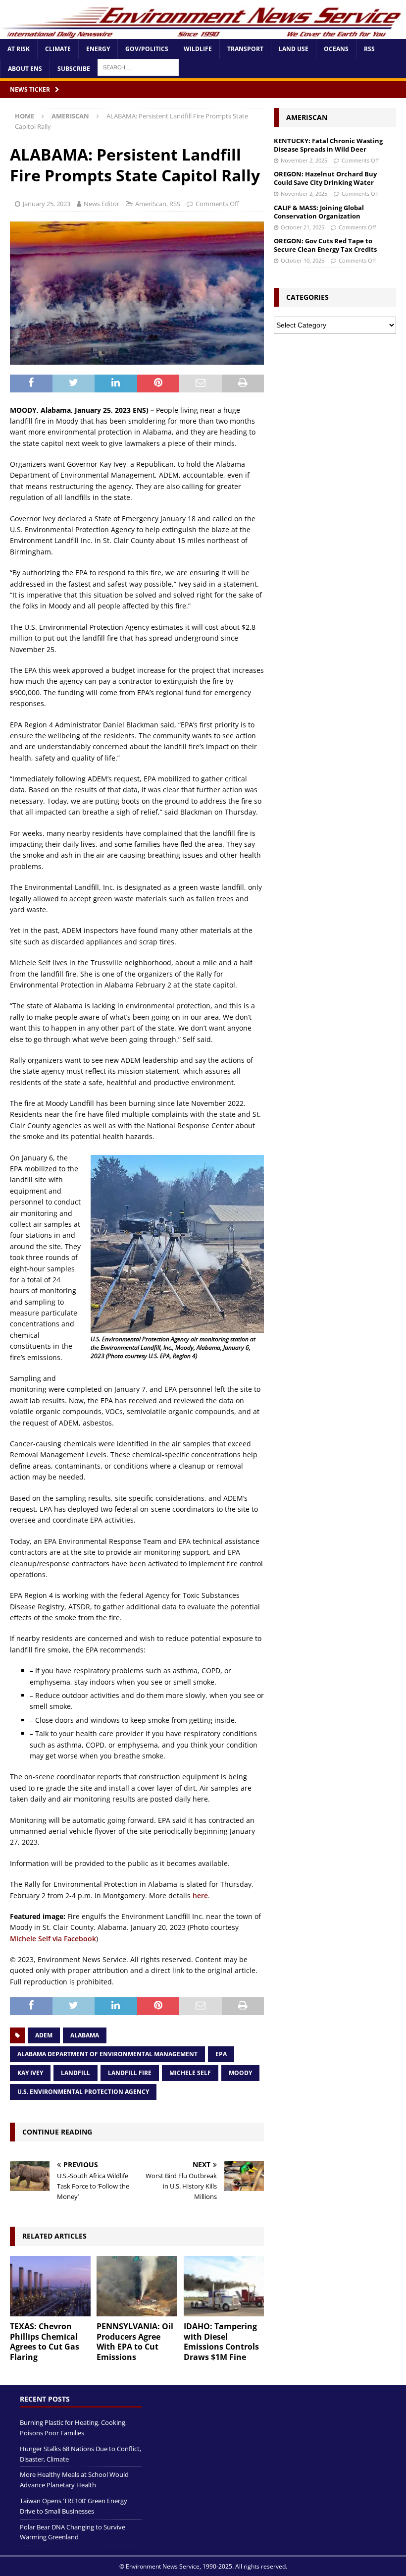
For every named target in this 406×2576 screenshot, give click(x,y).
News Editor (101, 204)
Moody (240, 2073)
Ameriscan (307, 117)
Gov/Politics (147, 49)
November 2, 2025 (304, 160)
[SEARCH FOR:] (138, 67)
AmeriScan (151, 204)
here (200, 1895)
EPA (221, 2054)
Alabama (85, 2035)
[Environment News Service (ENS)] (203, 33)
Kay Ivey (30, 2073)
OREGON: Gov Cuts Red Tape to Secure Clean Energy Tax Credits (325, 245)
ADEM (44, 2035)
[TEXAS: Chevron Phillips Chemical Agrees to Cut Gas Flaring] (50, 2286)
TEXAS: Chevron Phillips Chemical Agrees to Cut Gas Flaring (45, 2342)
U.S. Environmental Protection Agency (83, 2092)
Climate (58, 49)
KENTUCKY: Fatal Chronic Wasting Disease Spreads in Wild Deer (328, 145)
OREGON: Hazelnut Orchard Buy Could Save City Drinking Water (325, 178)
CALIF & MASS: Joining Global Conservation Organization (319, 212)
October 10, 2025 (303, 260)
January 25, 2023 (47, 204)
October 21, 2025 (303, 227)
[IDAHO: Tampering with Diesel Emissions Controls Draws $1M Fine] (224, 2286)
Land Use (294, 49)
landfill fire (130, 2073)
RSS (369, 49)
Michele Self (190, 2073)
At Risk (19, 49)
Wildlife (198, 49)
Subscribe (74, 69)
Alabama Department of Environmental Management (107, 2054)
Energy (98, 49)
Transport (245, 49)
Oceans (336, 49)
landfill (76, 2073)
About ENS (25, 69)
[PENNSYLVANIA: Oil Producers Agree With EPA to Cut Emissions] (137, 2286)
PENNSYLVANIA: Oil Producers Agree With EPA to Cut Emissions (135, 2342)
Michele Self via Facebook (53, 1939)
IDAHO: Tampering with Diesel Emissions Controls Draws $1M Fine (221, 2342)
